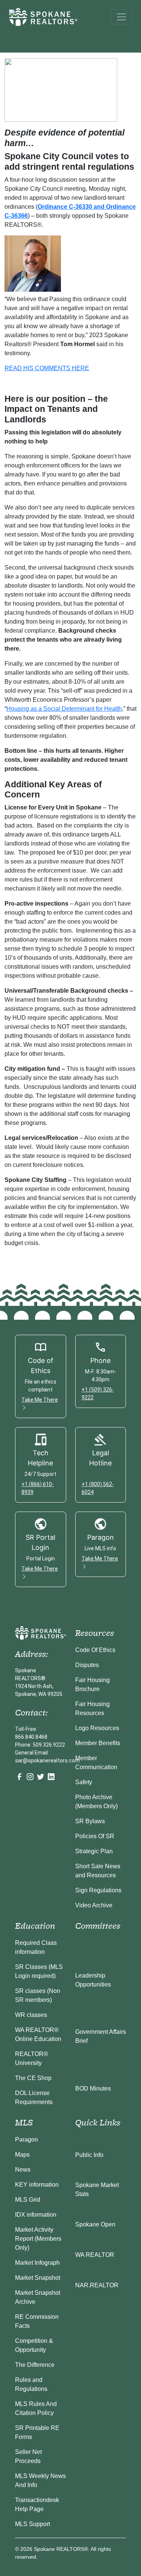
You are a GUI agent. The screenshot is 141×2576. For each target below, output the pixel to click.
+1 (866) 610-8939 (38, 1488)
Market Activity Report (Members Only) (38, 2239)
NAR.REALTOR (97, 2285)
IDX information (36, 2215)
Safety (84, 1782)
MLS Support (33, 2524)
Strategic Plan (94, 1851)
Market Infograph (37, 2263)
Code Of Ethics (95, 1650)
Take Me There (40, 1400)
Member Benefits (98, 1743)
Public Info (89, 2155)
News (23, 2170)
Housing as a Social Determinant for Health (64, 709)
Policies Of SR (95, 1836)
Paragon (27, 2140)
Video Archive (94, 1905)
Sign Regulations (98, 1890)
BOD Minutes (93, 2088)
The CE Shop (33, 2078)
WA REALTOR (95, 2255)
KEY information (37, 2185)
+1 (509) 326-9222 (98, 1394)
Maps (22, 2155)
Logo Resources (97, 1728)
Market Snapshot (38, 2278)
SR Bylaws (90, 1821)
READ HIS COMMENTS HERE (47, 368)
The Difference (35, 2365)
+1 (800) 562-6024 (98, 1488)
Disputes (87, 1665)
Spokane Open (95, 2224)
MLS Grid (28, 2200)
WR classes (31, 2015)
